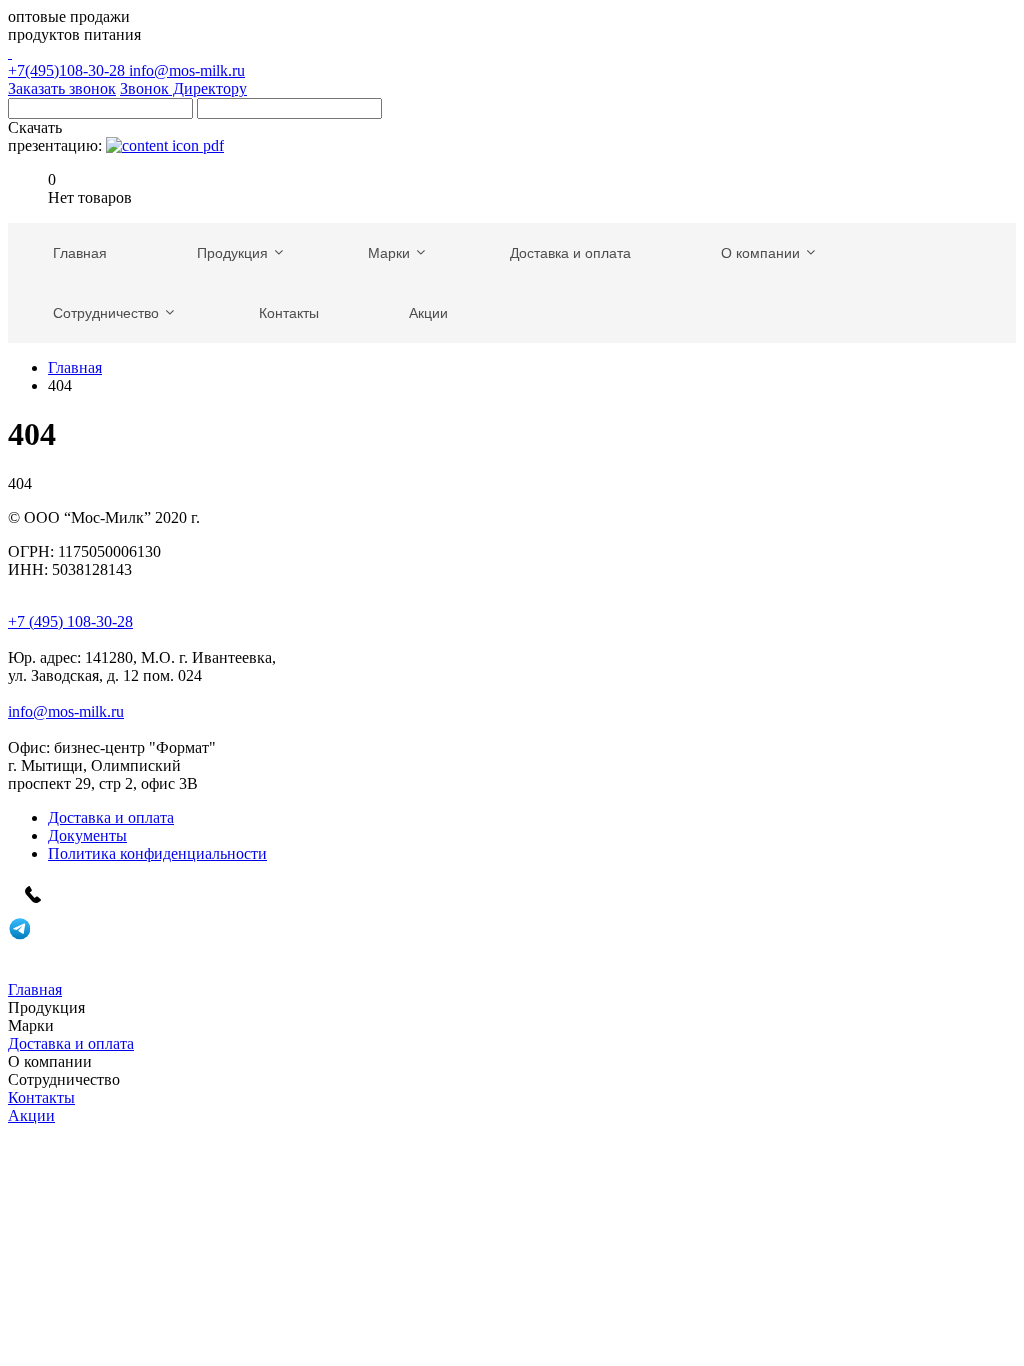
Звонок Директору (183, 88)
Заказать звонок (62, 88)
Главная (75, 367)
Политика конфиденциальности (157, 853)
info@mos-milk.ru (187, 70)
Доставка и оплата (111, 817)
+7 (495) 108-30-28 (70, 621)
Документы (87, 835)
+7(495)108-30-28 (68, 70)
